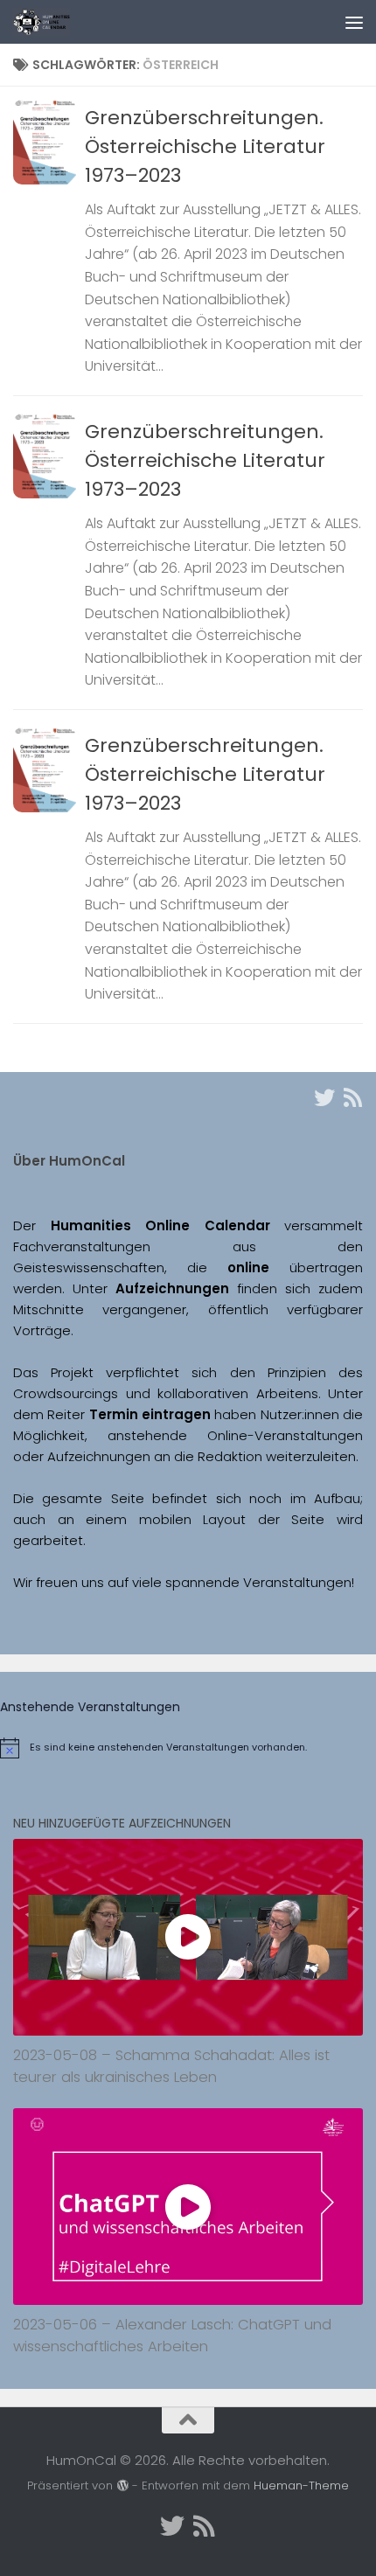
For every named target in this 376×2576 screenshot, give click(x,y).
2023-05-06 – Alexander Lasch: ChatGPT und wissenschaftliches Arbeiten (172, 2336)
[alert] (188, 1748)
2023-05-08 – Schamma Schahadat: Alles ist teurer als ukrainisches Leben (171, 2066)
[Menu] (354, 22)
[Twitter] (324, 1097)
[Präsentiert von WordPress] (122, 2485)
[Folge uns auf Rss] (352, 1097)
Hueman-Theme (301, 2485)
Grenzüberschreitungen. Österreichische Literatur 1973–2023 (205, 146)
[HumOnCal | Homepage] (50, 22)
